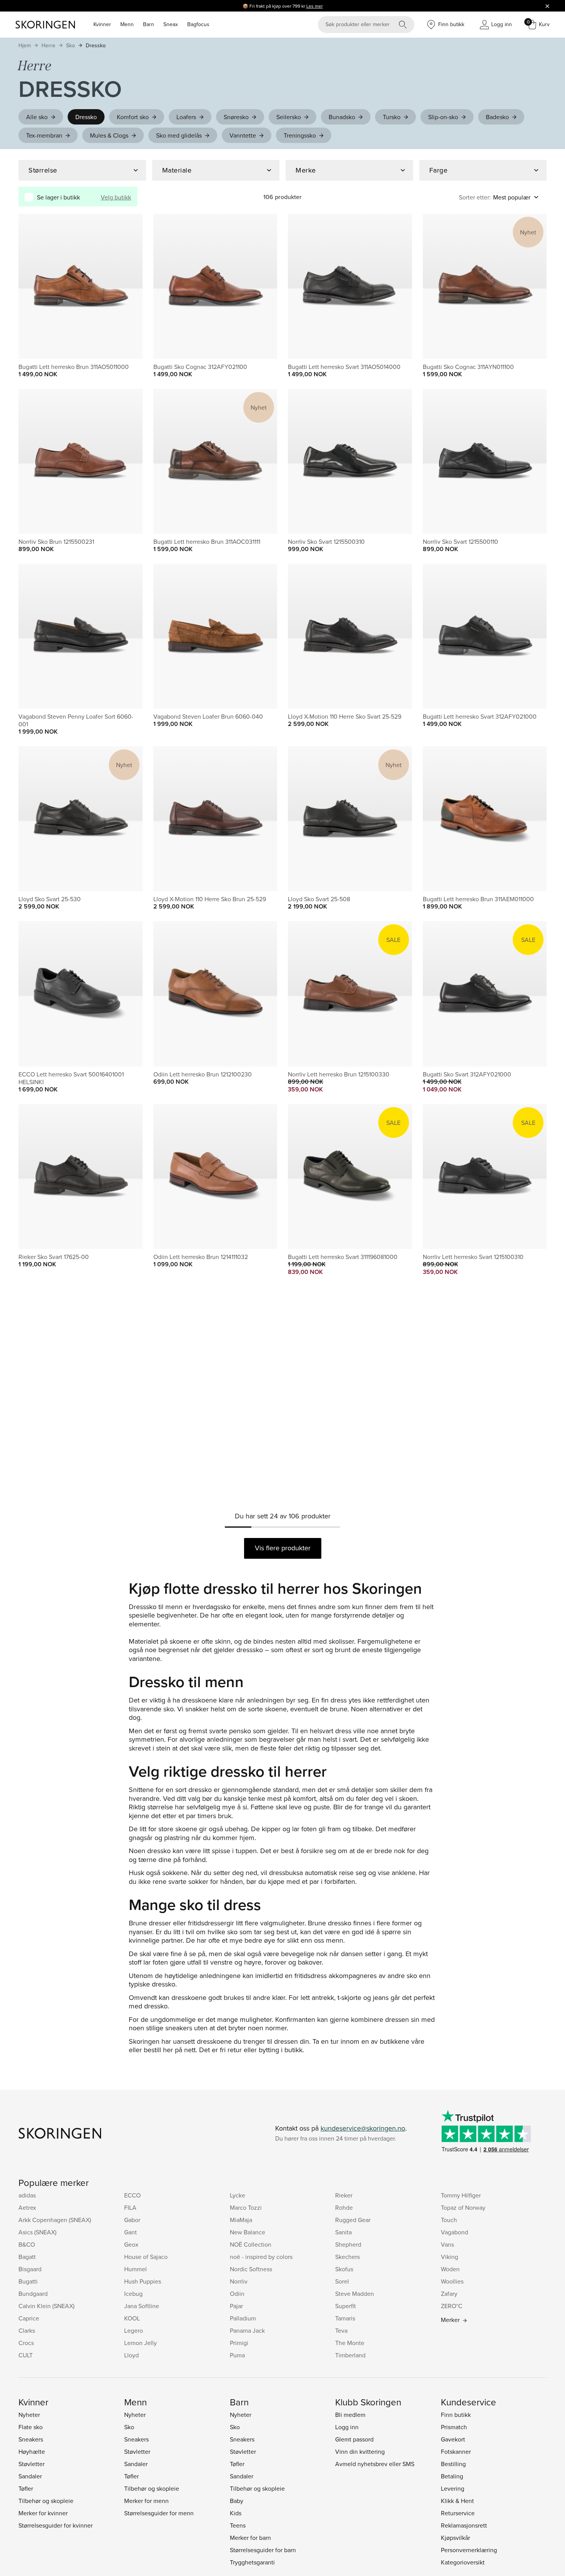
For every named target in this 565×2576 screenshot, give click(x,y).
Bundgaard (33, 2294)
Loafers (186, 117)
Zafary (449, 2294)
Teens (238, 2525)
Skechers (347, 2257)
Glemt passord (354, 2439)
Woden (450, 2269)
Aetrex (27, 2207)
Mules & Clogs (109, 135)
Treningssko (300, 135)
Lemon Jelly (140, 2343)
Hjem (25, 45)
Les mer (315, 6)
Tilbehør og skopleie (46, 2501)
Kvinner (102, 24)
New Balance (248, 2232)
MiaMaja (241, 2220)
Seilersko (289, 117)
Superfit (346, 2306)
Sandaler (30, 2476)
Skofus (344, 2269)
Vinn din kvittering (360, 2451)
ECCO (132, 2195)
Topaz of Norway (463, 2207)
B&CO (27, 2244)
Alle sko (37, 117)
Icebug (133, 2294)
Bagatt (27, 2257)
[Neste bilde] (128, 286)
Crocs (26, 2343)
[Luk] (547, 6)
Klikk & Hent (457, 2501)
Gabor (132, 2220)
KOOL (132, 2318)
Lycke (238, 2195)
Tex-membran (44, 135)
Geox (131, 2244)
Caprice (29, 2318)
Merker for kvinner (43, 2513)
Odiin (237, 2294)
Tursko (392, 117)
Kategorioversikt (463, 2562)
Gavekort (453, 2439)
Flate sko (31, 2427)
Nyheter (29, 2415)
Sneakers (31, 2439)
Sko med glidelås (179, 135)
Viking (450, 2257)
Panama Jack (247, 2330)
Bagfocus (198, 24)
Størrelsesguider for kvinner (56, 2525)
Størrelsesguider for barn (263, 2550)
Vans (447, 2244)
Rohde (344, 2207)
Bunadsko (342, 117)
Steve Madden (355, 2294)
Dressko (96, 45)
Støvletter (32, 2464)
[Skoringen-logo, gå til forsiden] (45, 25)
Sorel (342, 2281)
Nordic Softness (251, 2269)
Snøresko (236, 117)
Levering (453, 2488)
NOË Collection (251, 2244)
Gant (130, 2232)
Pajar (236, 2306)
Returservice (458, 2513)
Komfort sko (133, 117)
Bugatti (28, 2281)
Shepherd (348, 2244)
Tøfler (26, 2488)
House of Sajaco (146, 2257)
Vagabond (454, 2232)
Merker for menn (146, 2501)
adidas (27, 2195)
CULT (26, 2355)
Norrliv (239, 2281)
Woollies (452, 2281)
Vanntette (243, 135)
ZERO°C (452, 2306)
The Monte (350, 2343)
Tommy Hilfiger (461, 2195)
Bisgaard (30, 2269)
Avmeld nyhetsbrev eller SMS (375, 2464)
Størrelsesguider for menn (159, 2513)
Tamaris (345, 2318)
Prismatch (454, 2427)
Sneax (171, 24)
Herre (48, 45)
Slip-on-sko (443, 117)
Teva (341, 2330)
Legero (134, 2330)
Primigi (239, 2343)
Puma (237, 2355)
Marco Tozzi (246, 2207)
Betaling (452, 2476)
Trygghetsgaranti (252, 2562)
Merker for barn (250, 2538)
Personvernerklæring (469, 2550)
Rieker (344, 2195)
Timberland (350, 2355)
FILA (130, 2207)
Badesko (497, 117)
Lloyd (131, 2355)
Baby (237, 2501)
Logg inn (347, 2427)
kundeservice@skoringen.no (363, 2128)
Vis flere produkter (283, 1548)
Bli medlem (350, 2415)
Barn (149, 24)
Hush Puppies (143, 2281)
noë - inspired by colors (261, 2257)
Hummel (135, 2269)
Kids (236, 2513)
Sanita (343, 2232)
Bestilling (453, 2464)
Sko (71, 45)
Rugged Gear (353, 2220)
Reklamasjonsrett (464, 2525)
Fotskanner (456, 2451)
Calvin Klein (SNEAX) (47, 2306)
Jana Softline (142, 2306)
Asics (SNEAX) (37, 2232)
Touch (449, 2220)
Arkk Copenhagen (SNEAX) (55, 2220)
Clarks (27, 2330)
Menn (127, 24)
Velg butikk (116, 197)
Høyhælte (32, 2451)
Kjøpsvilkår (455, 2538)
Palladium (243, 2318)
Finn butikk (456, 2415)
